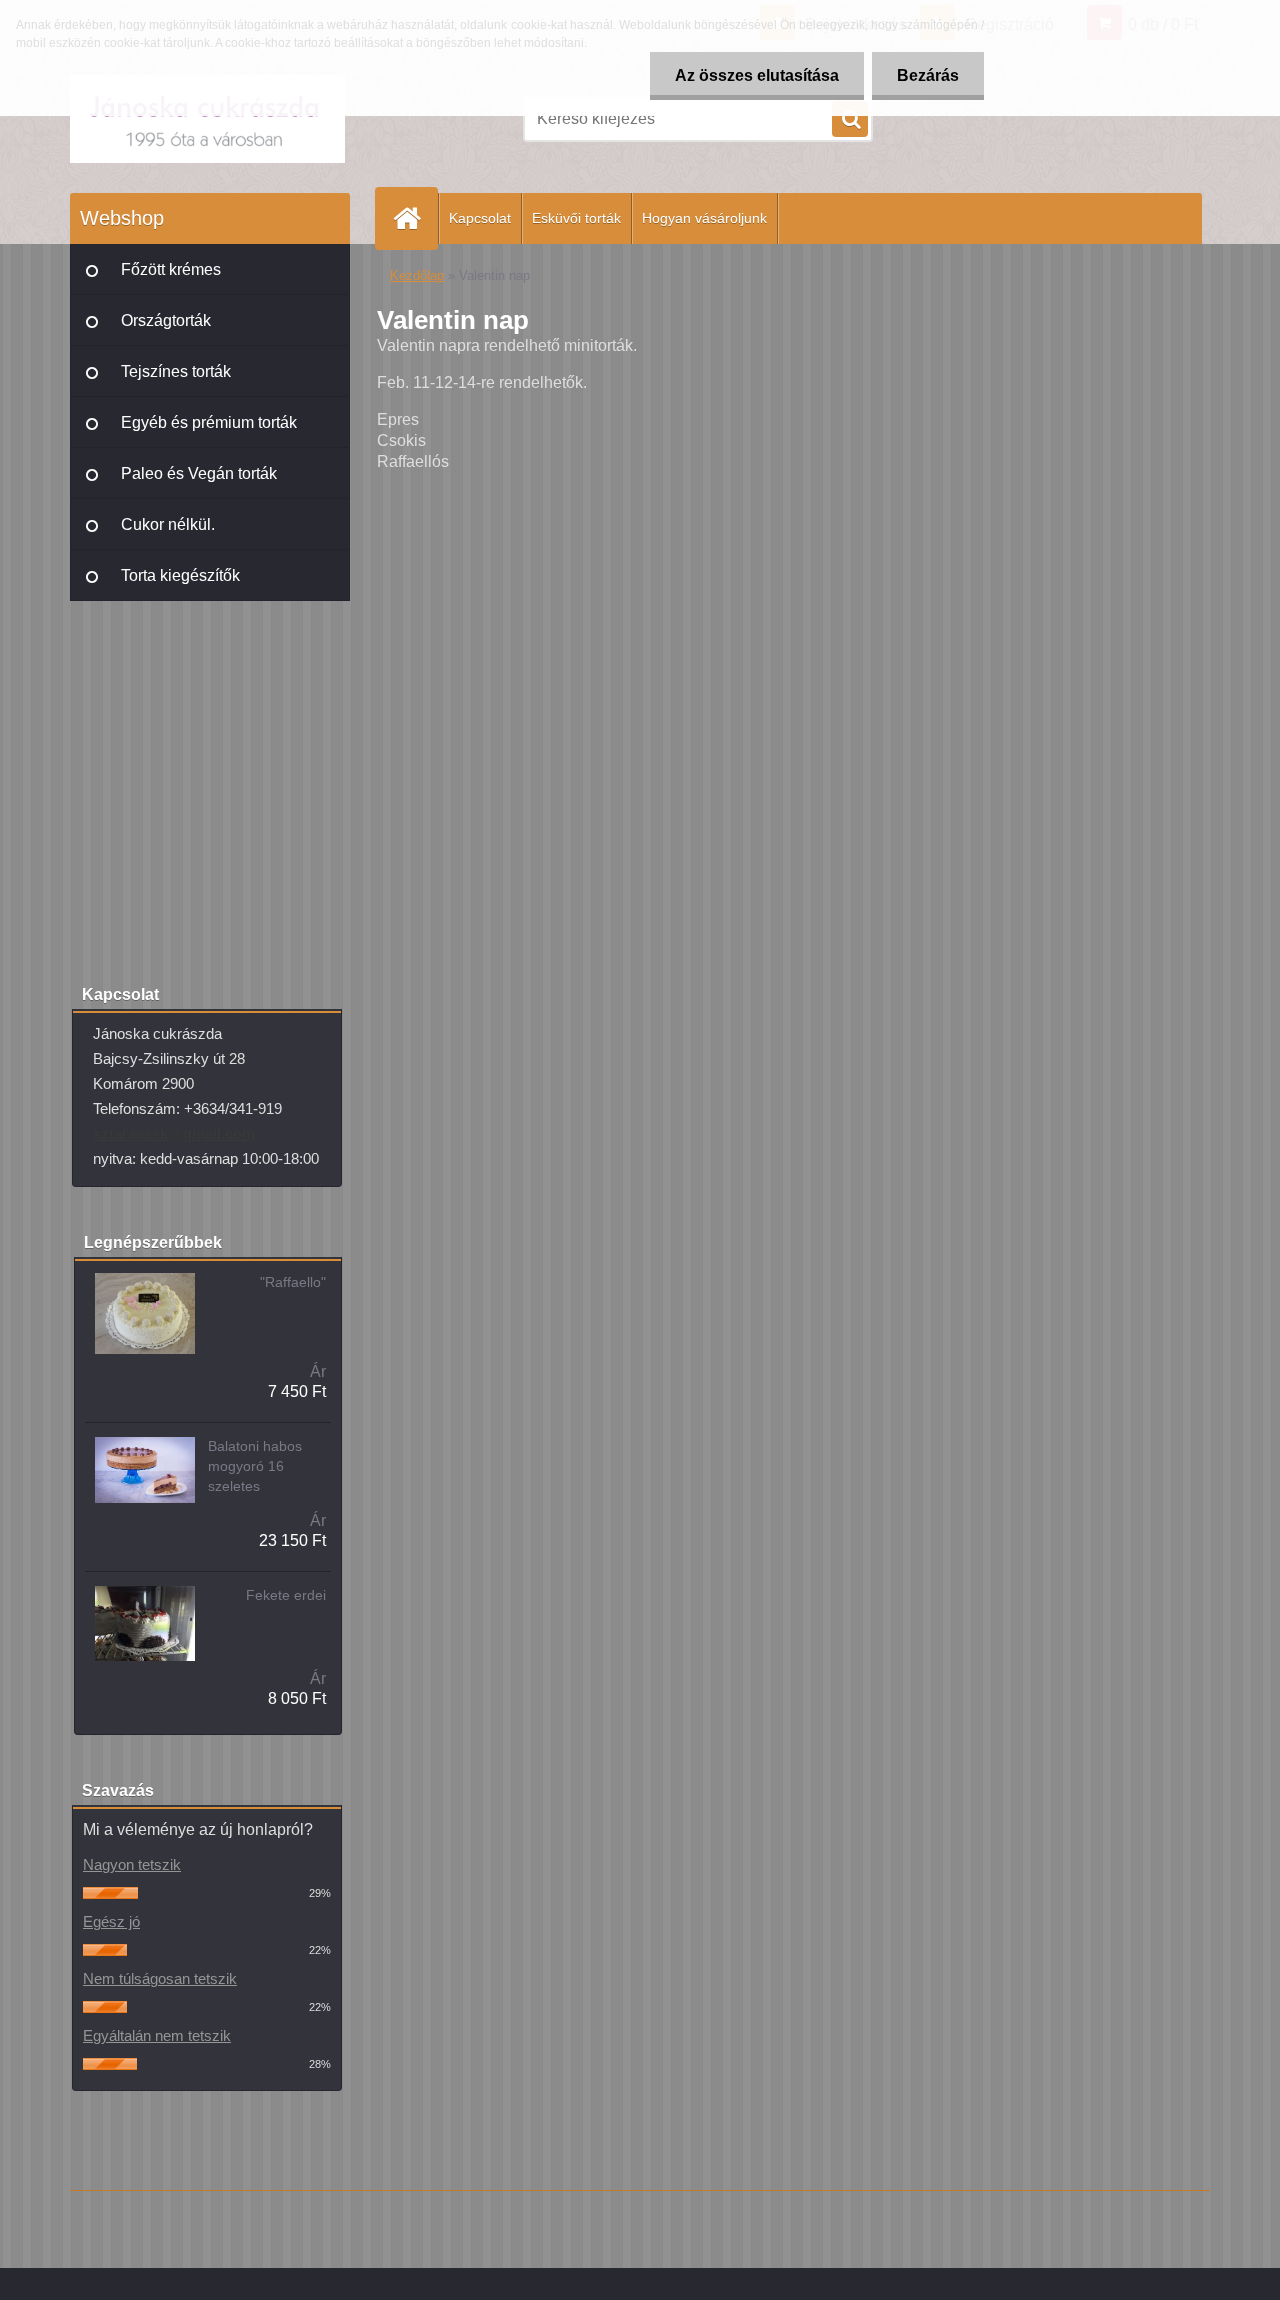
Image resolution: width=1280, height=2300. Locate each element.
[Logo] (207, 119)
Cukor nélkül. (168, 524)
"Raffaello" (293, 1282)
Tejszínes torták (176, 371)
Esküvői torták (576, 218)
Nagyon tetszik (132, 1864)
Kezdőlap (417, 275)
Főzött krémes (171, 269)
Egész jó (111, 1921)
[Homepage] (415, 218)
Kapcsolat (480, 218)
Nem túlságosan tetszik (160, 1978)
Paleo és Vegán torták (199, 473)
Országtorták (166, 320)
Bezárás (928, 75)
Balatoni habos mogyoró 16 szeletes (255, 1466)
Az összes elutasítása (757, 75)
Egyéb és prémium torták (209, 422)
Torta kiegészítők (180, 575)
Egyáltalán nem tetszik (157, 2035)
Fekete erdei (286, 1595)
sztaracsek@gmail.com (174, 1133)
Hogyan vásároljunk (704, 218)
